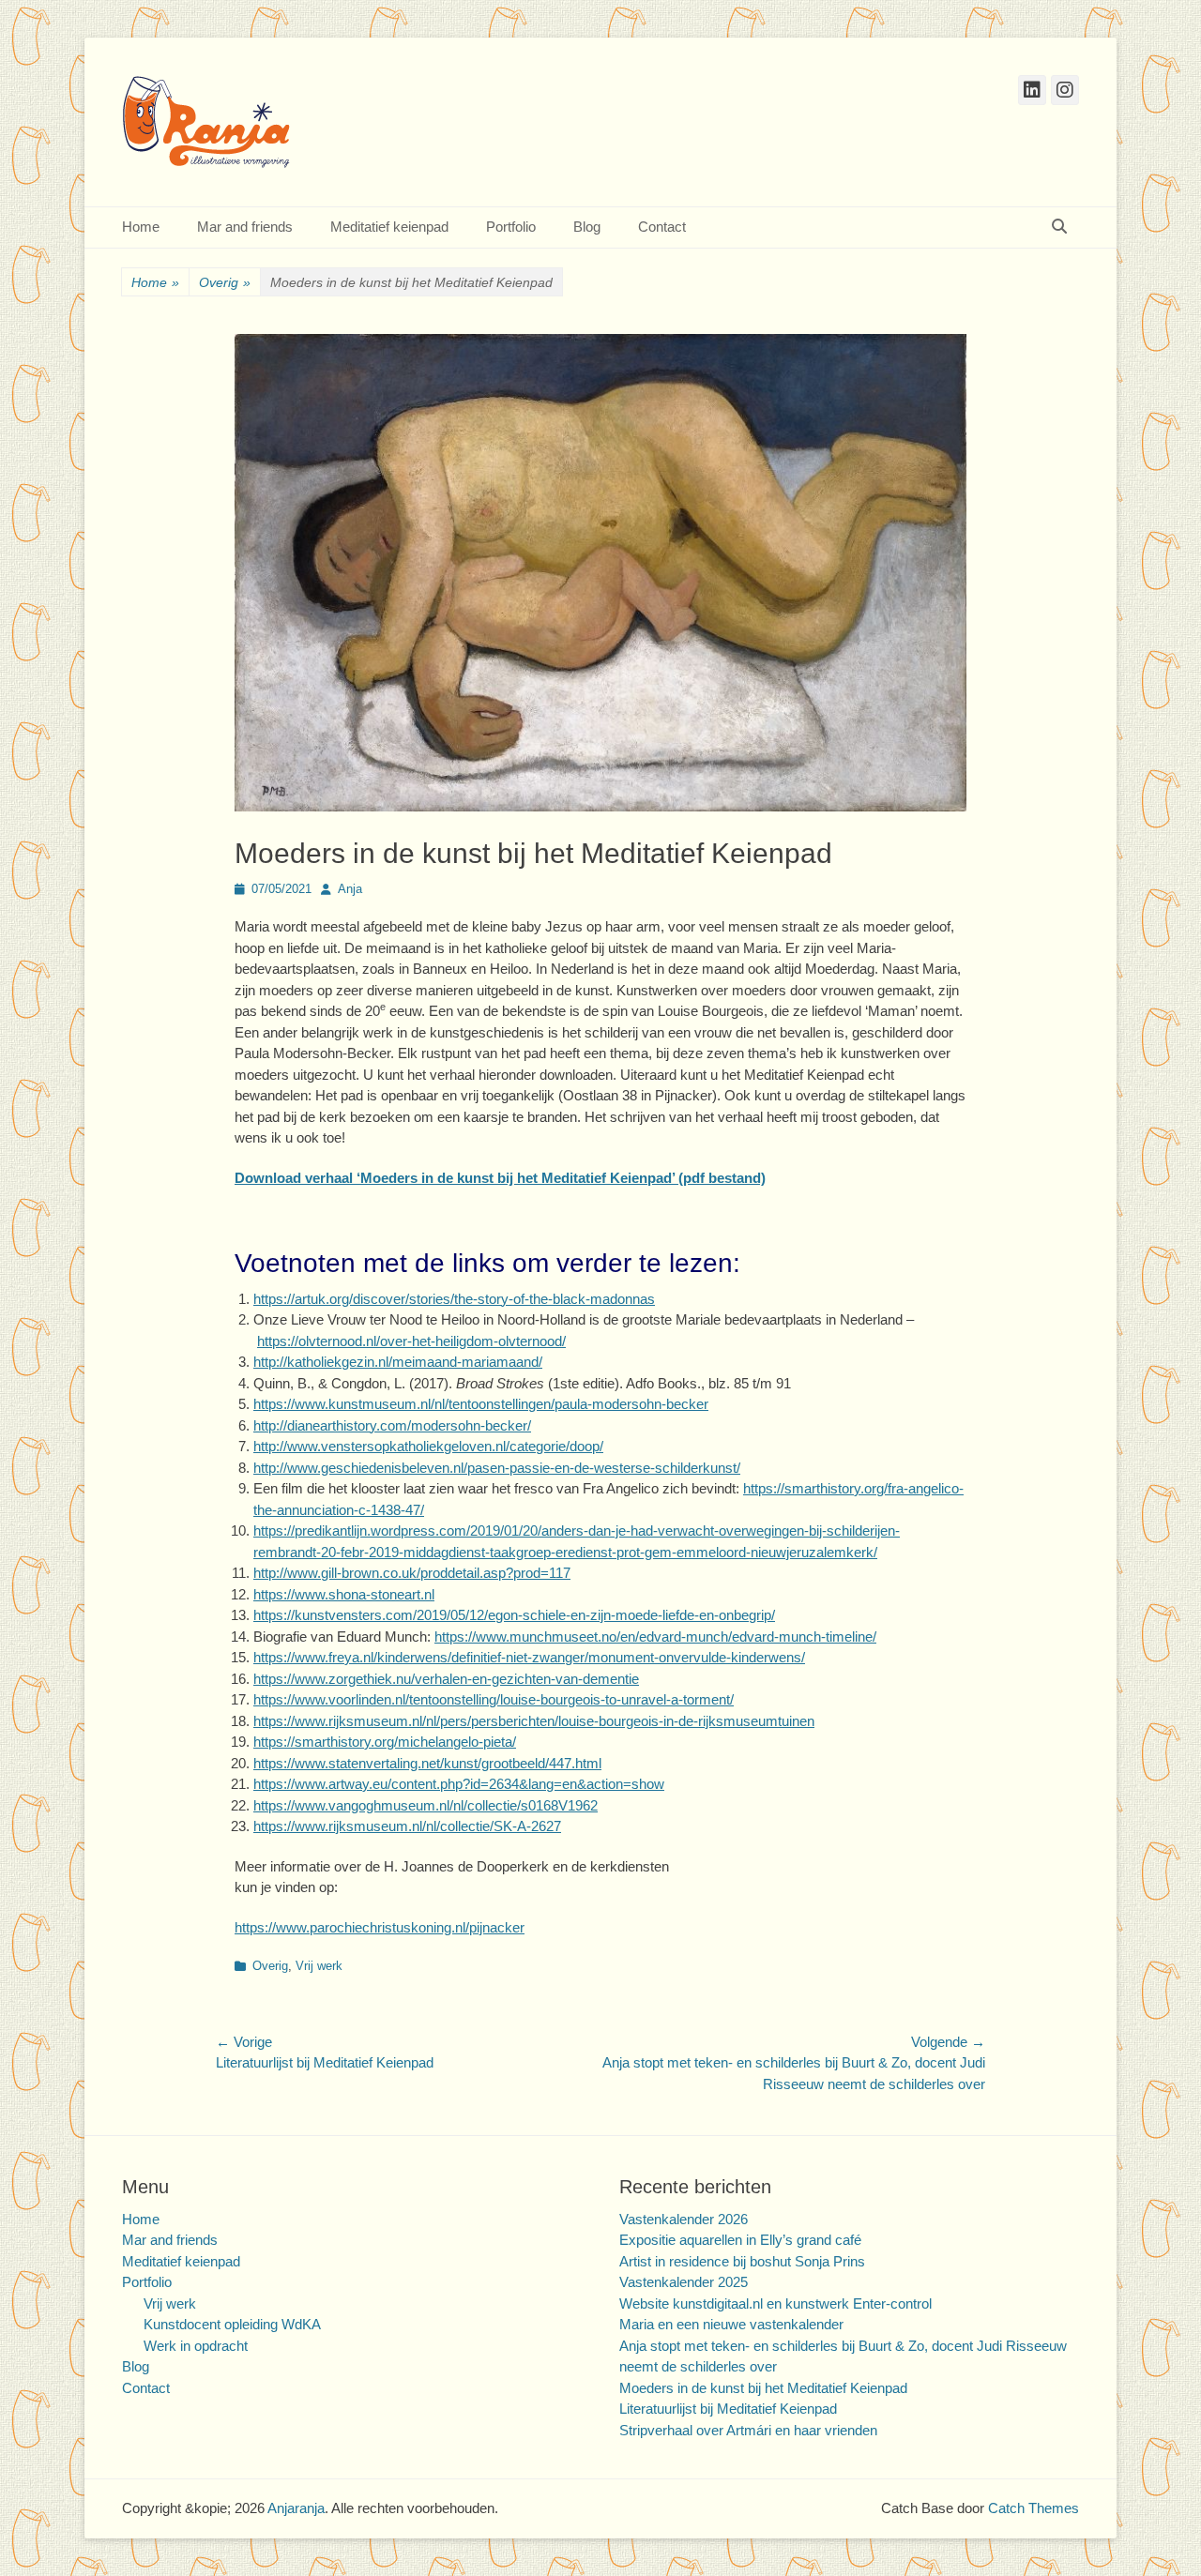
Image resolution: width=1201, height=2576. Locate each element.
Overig (225, 282)
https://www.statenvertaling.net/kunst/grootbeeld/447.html (427, 1763)
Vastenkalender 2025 (684, 2282)
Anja (350, 889)
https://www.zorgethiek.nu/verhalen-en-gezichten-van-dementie (446, 1679)
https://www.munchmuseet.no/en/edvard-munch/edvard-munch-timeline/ (655, 1637)
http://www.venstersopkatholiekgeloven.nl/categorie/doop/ (428, 1446)
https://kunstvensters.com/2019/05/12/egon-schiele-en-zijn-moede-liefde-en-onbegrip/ (514, 1615)
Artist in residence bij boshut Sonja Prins (742, 2261)
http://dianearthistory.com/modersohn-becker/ (392, 1425)
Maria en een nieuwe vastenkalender (731, 2324)
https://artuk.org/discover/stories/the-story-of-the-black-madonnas (454, 1299)
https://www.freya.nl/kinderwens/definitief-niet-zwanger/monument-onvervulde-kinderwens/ (529, 1657)
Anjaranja (296, 2508)
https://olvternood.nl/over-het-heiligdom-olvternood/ (411, 1341)
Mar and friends (245, 227)
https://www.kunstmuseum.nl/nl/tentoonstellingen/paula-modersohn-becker (481, 1404)
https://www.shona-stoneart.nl (344, 1594)
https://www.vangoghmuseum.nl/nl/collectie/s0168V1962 (426, 1805)
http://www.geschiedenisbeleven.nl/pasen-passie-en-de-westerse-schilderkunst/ (497, 1468)
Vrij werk (319, 1966)
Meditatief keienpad (389, 227)
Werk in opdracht (196, 2346)
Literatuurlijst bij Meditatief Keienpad (728, 2409)
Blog (587, 227)
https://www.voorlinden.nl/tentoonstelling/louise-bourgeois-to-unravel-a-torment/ (494, 1699)
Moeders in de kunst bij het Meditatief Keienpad (763, 2388)
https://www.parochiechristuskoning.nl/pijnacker (380, 1927)
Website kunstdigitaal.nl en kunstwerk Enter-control (775, 2303)
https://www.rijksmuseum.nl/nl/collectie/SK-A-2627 (407, 1826)
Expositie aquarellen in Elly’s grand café (740, 2240)
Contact (662, 227)
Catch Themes (1034, 2508)
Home (141, 227)
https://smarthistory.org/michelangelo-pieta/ (385, 1742)
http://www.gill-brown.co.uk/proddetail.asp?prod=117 (412, 1573)
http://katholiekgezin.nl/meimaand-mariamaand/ (398, 1362)
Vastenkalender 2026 (684, 2219)
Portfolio (511, 227)
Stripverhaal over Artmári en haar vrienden (748, 2430)
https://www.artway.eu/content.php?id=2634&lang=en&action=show (459, 1784)
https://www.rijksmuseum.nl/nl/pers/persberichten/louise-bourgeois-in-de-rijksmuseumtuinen (534, 1721)
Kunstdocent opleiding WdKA (232, 2324)
